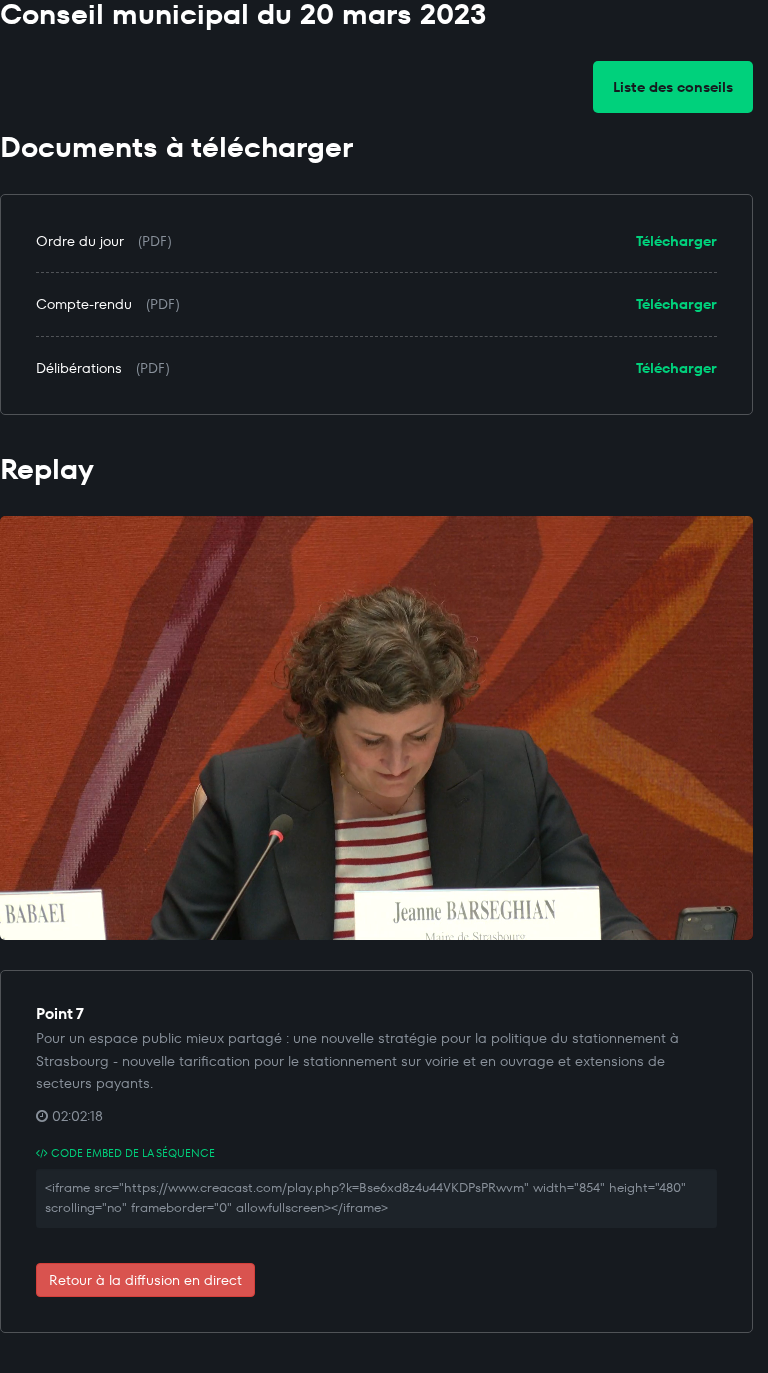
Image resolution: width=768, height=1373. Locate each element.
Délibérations (79, 368)
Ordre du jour (80, 241)
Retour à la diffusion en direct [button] (145, 1280)
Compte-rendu (84, 304)
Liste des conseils (673, 87)
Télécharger (676, 241)
